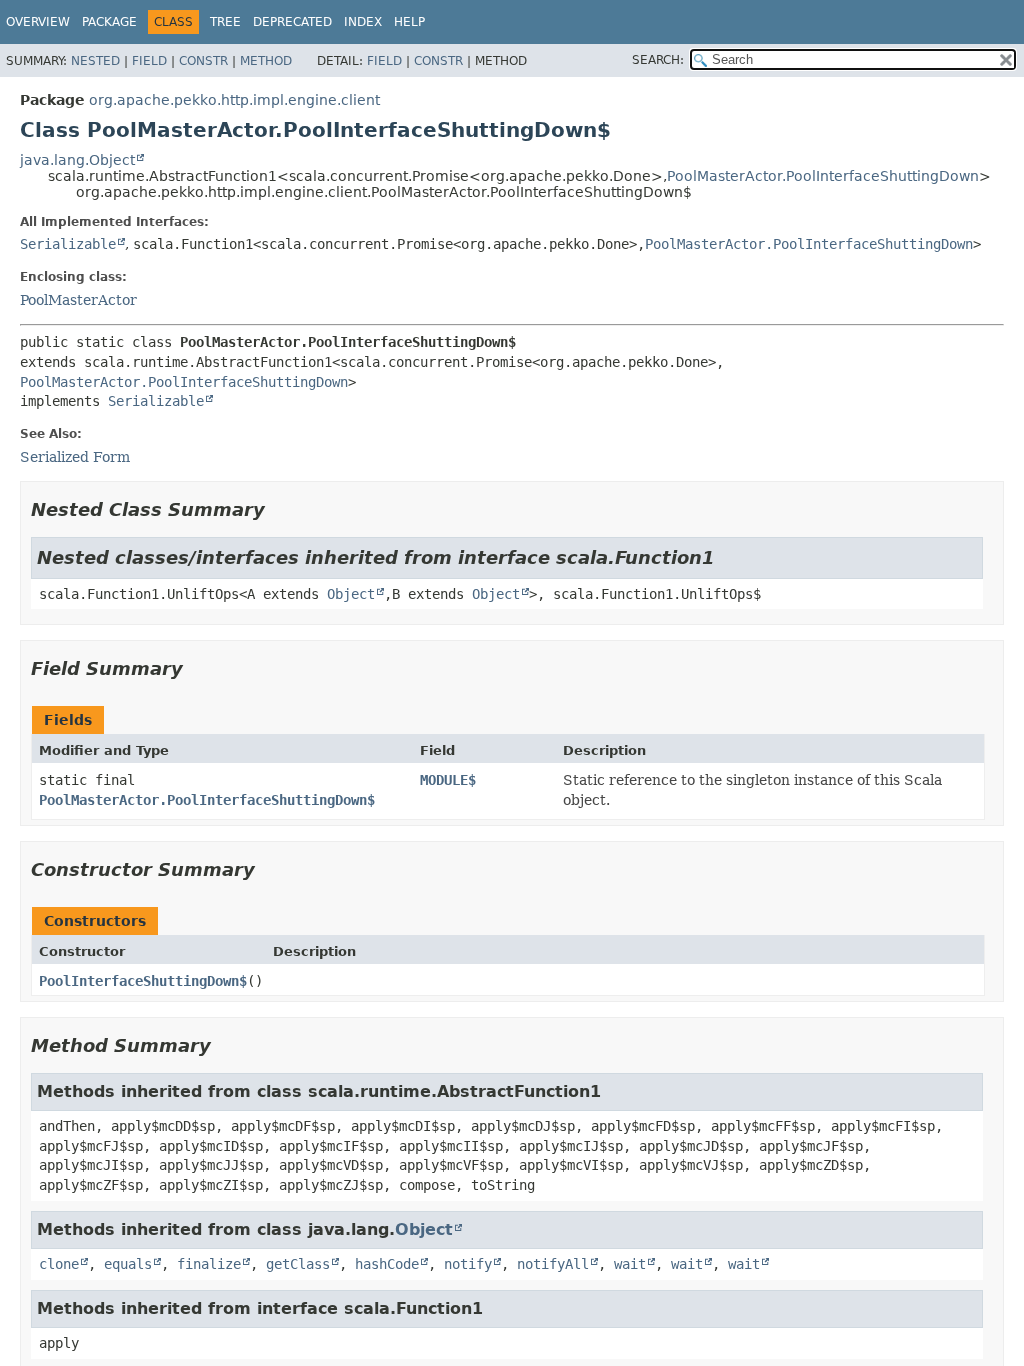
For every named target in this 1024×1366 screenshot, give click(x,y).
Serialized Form (75, 457)
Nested (95, 61)
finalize (209, 1264)
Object (351, 594)
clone (59, 1264)
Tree (225, 22)
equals (128, 1264)
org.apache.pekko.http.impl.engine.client (234, 100)
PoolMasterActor (78, 300)
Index (363, 22)
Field (149, 61)
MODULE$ (448, 780)
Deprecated (292, 22)
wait (630, 1264)
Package (109, 22)
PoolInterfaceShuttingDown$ (143, 981)
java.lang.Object (77, 160)
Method (266, 61)
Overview (38, 22)
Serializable (68, 244)
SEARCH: (658, 60)
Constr (203, 61)
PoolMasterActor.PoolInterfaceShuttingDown (823, 176)
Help (409, 22)
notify (468, 1264)
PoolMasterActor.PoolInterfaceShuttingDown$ (207, 800)
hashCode (387, 1264)
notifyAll (553, 1264)
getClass (298, 1264)
